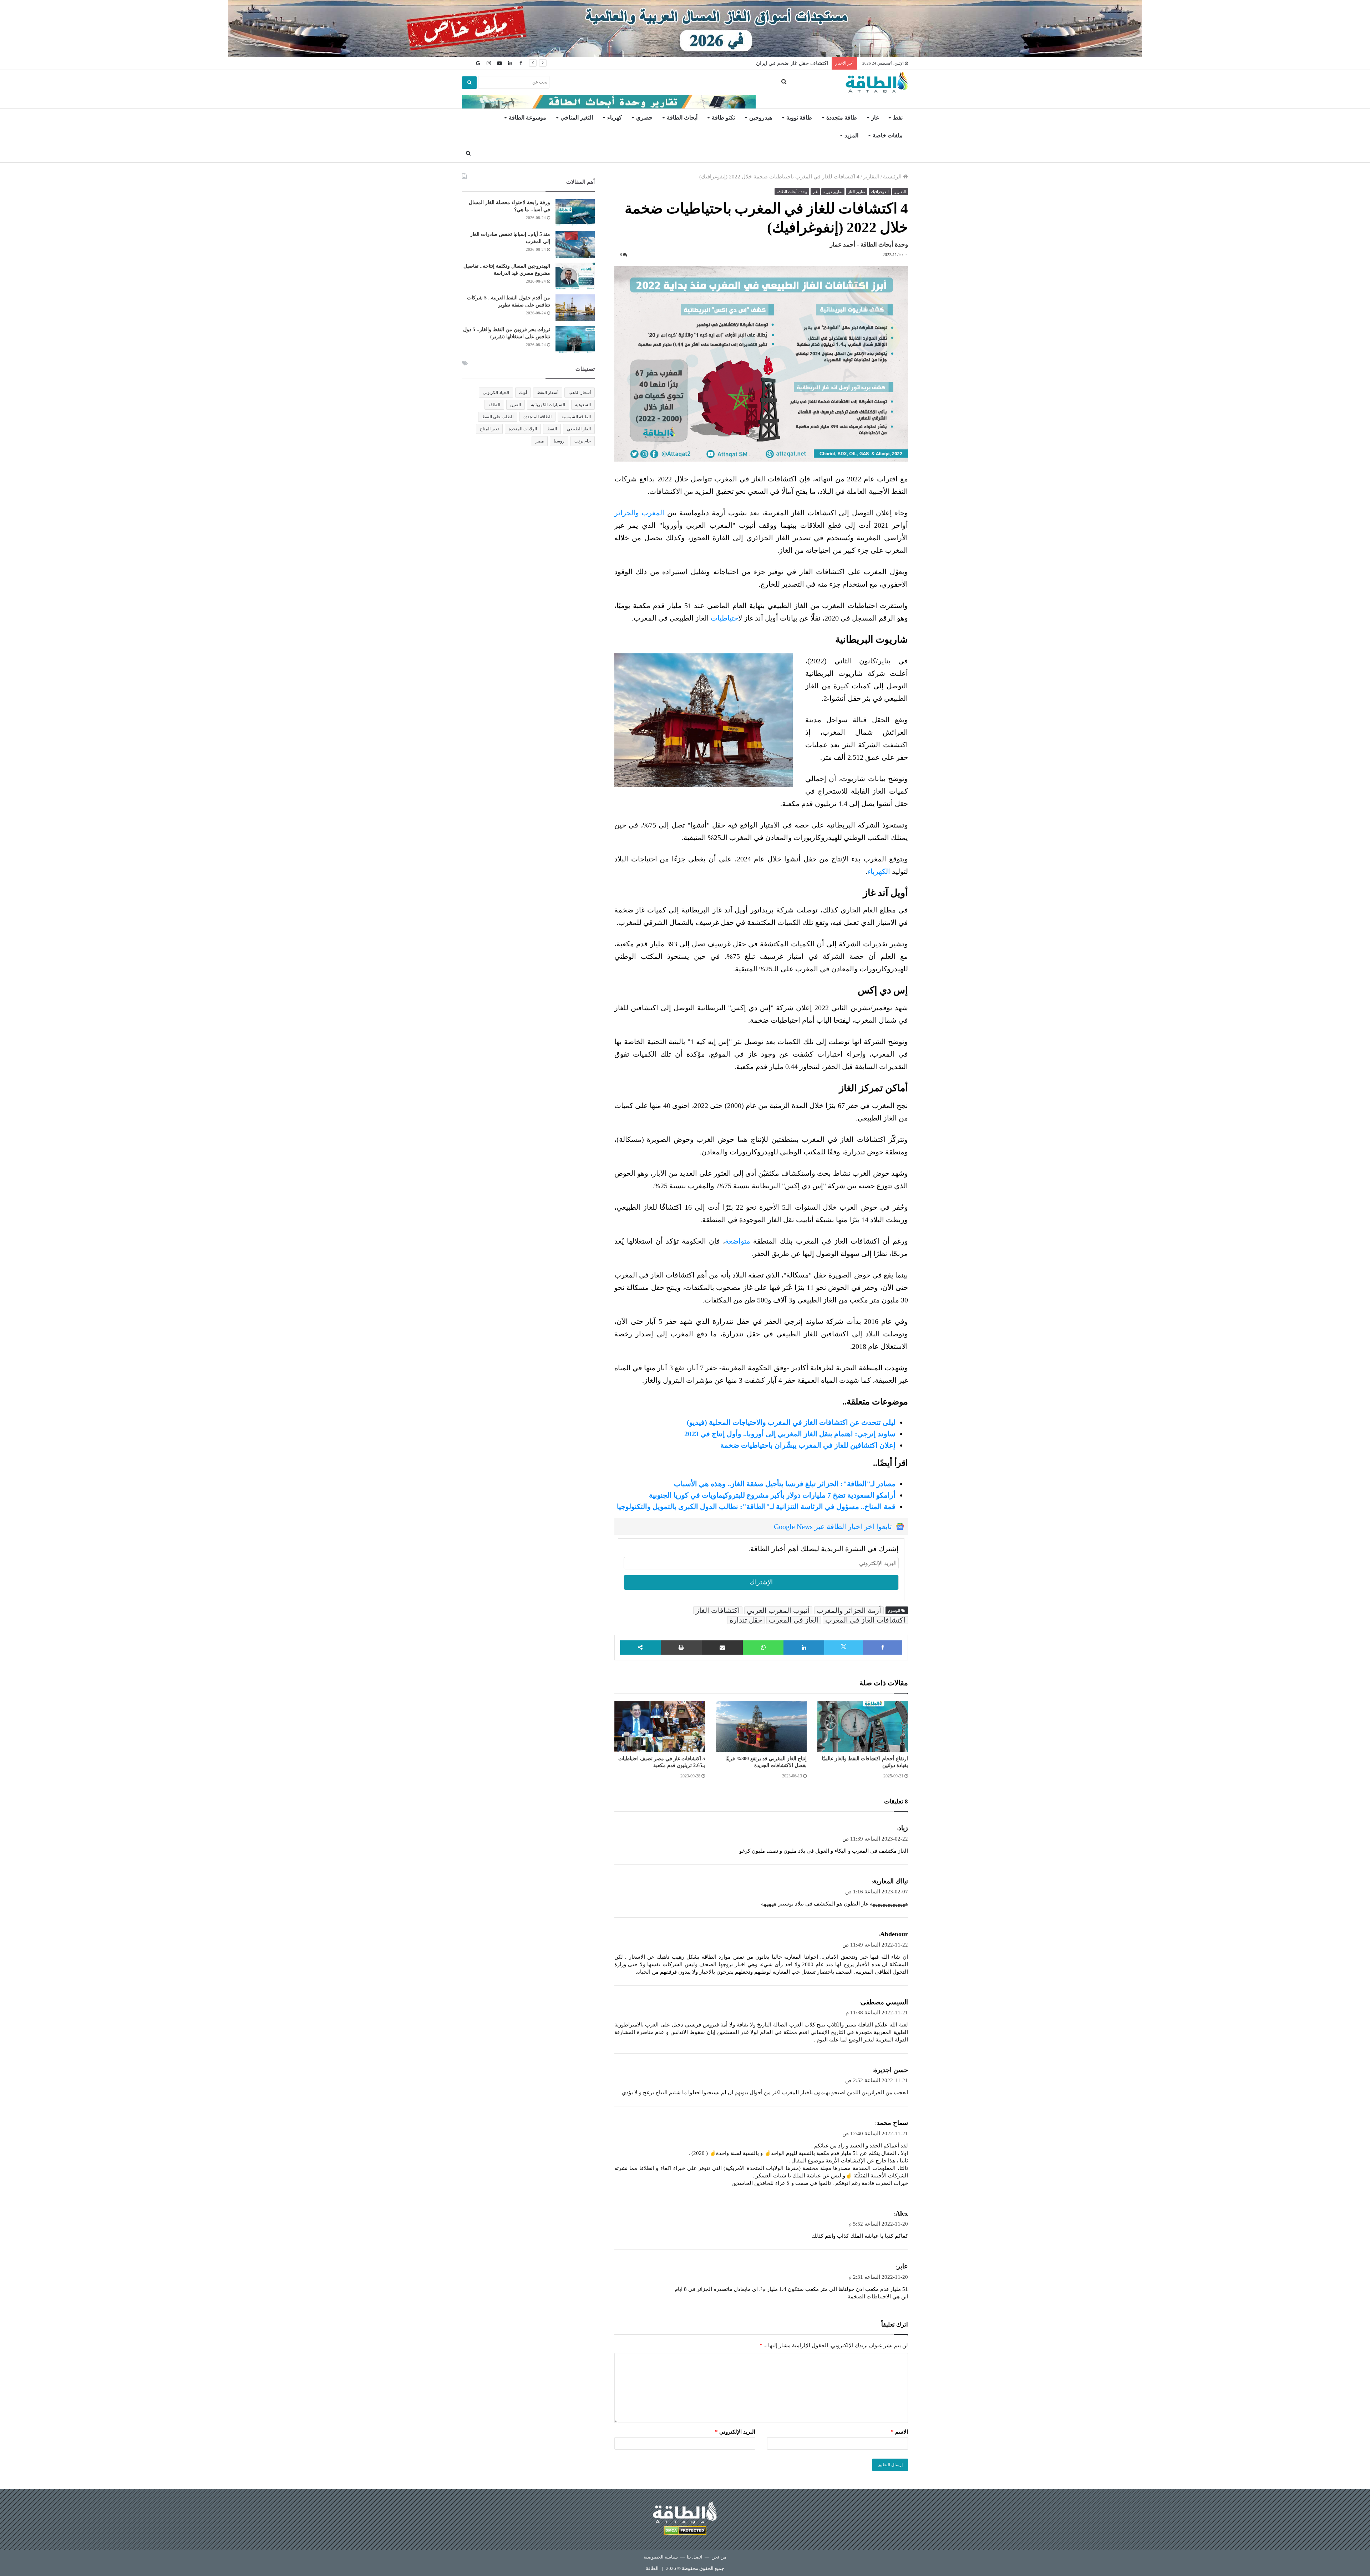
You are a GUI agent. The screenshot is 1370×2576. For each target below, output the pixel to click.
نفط (898, 118)
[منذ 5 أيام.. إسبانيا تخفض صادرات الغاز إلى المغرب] (575, 244)
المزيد (851, 135)
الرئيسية (893, 177)
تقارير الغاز (857, 192)
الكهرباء (879, 871)
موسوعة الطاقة (527, 118)
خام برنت (583, 441)
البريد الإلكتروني (735, 2432)
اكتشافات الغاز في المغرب (865, 1620)
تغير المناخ (489, 429)
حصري (644, 118)
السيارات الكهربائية (548, 405)
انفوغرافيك (880, 192)
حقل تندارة (746, 1620)
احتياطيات (724, 618)
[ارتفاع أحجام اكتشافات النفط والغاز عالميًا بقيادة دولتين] (863, 1726)
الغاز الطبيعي (579, 429)
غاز (875, 118)
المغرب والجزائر (640, 513)
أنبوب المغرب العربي (778, 1610)
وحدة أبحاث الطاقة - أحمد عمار (869, 245)
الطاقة (494, 405)
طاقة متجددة (842, 118)
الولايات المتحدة (523, 429)
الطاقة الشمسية (576, 417)
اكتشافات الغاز (718, 1610)
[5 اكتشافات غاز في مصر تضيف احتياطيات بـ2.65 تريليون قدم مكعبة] (660, 1726)
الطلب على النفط (498, 417)
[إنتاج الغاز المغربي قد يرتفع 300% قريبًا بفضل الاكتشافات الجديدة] (761, 1726)
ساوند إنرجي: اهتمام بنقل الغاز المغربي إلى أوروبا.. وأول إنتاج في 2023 (790, 1434)
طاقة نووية (799, 118)
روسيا (559, 441)
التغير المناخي (577, 118)
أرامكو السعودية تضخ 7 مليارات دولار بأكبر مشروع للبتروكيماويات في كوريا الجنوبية (772, 1495)
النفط (552, 429)
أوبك (523, 393)
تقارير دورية (833, 192)
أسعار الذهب (580, 393)
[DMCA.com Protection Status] (685, 2532)
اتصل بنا (695, 2557)
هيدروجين (761, 118)
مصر (540, 441)
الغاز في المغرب (794, 1620)
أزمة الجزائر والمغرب (849, 1610)
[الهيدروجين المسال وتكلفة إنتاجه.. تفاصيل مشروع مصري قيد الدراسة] (575, 276)
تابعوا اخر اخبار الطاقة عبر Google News (833, 1527)
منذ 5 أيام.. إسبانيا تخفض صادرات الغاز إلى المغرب (771, 63)
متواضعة (738, 1241)
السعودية (583, 405)
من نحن (719, 2557)
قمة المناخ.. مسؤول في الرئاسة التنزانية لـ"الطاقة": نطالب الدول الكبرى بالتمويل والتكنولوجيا (756, 1507)
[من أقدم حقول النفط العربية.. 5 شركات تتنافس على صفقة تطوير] (575, 308)
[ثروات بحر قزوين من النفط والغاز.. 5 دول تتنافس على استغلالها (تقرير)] (575, 340)
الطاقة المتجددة (537, 417)
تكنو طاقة (723, 118)
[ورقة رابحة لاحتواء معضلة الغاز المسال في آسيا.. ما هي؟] (575, 212)
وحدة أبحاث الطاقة (792, 192)
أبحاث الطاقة (682, 118)
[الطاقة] (877, 82)
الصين (516, 405)
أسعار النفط (548, 393)
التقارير (871, 177)
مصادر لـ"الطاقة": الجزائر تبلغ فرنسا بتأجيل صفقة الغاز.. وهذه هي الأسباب (785, 1484)
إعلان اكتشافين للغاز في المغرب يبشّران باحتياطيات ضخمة (808, 1445)
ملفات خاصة (888, 135)
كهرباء (615, 118)
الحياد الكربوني (496, 393)
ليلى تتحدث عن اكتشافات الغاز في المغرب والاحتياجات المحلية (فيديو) (791, 1422)
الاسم (899, 2432)
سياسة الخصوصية (661, 2557)
